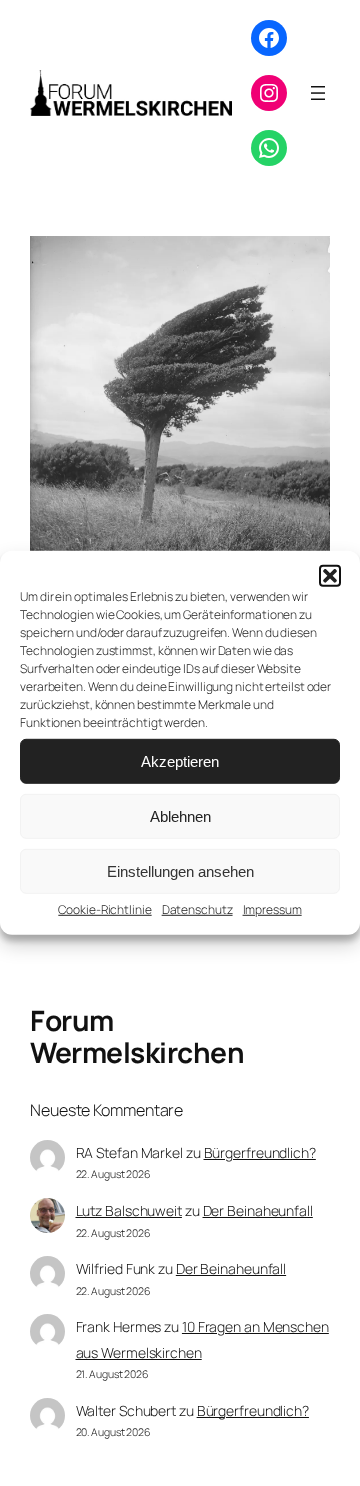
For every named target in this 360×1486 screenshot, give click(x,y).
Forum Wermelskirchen (137, 1036)
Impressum (272, 909)
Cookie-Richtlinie (104, 909)
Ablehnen (180, 815)
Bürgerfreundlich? (260, 1152)
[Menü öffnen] (318, 93)
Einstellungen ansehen (180, 870)
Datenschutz (197, 909)
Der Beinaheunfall (258, 1210)
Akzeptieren (180, 760)
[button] (330, 576)
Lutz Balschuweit (129, 1210)
